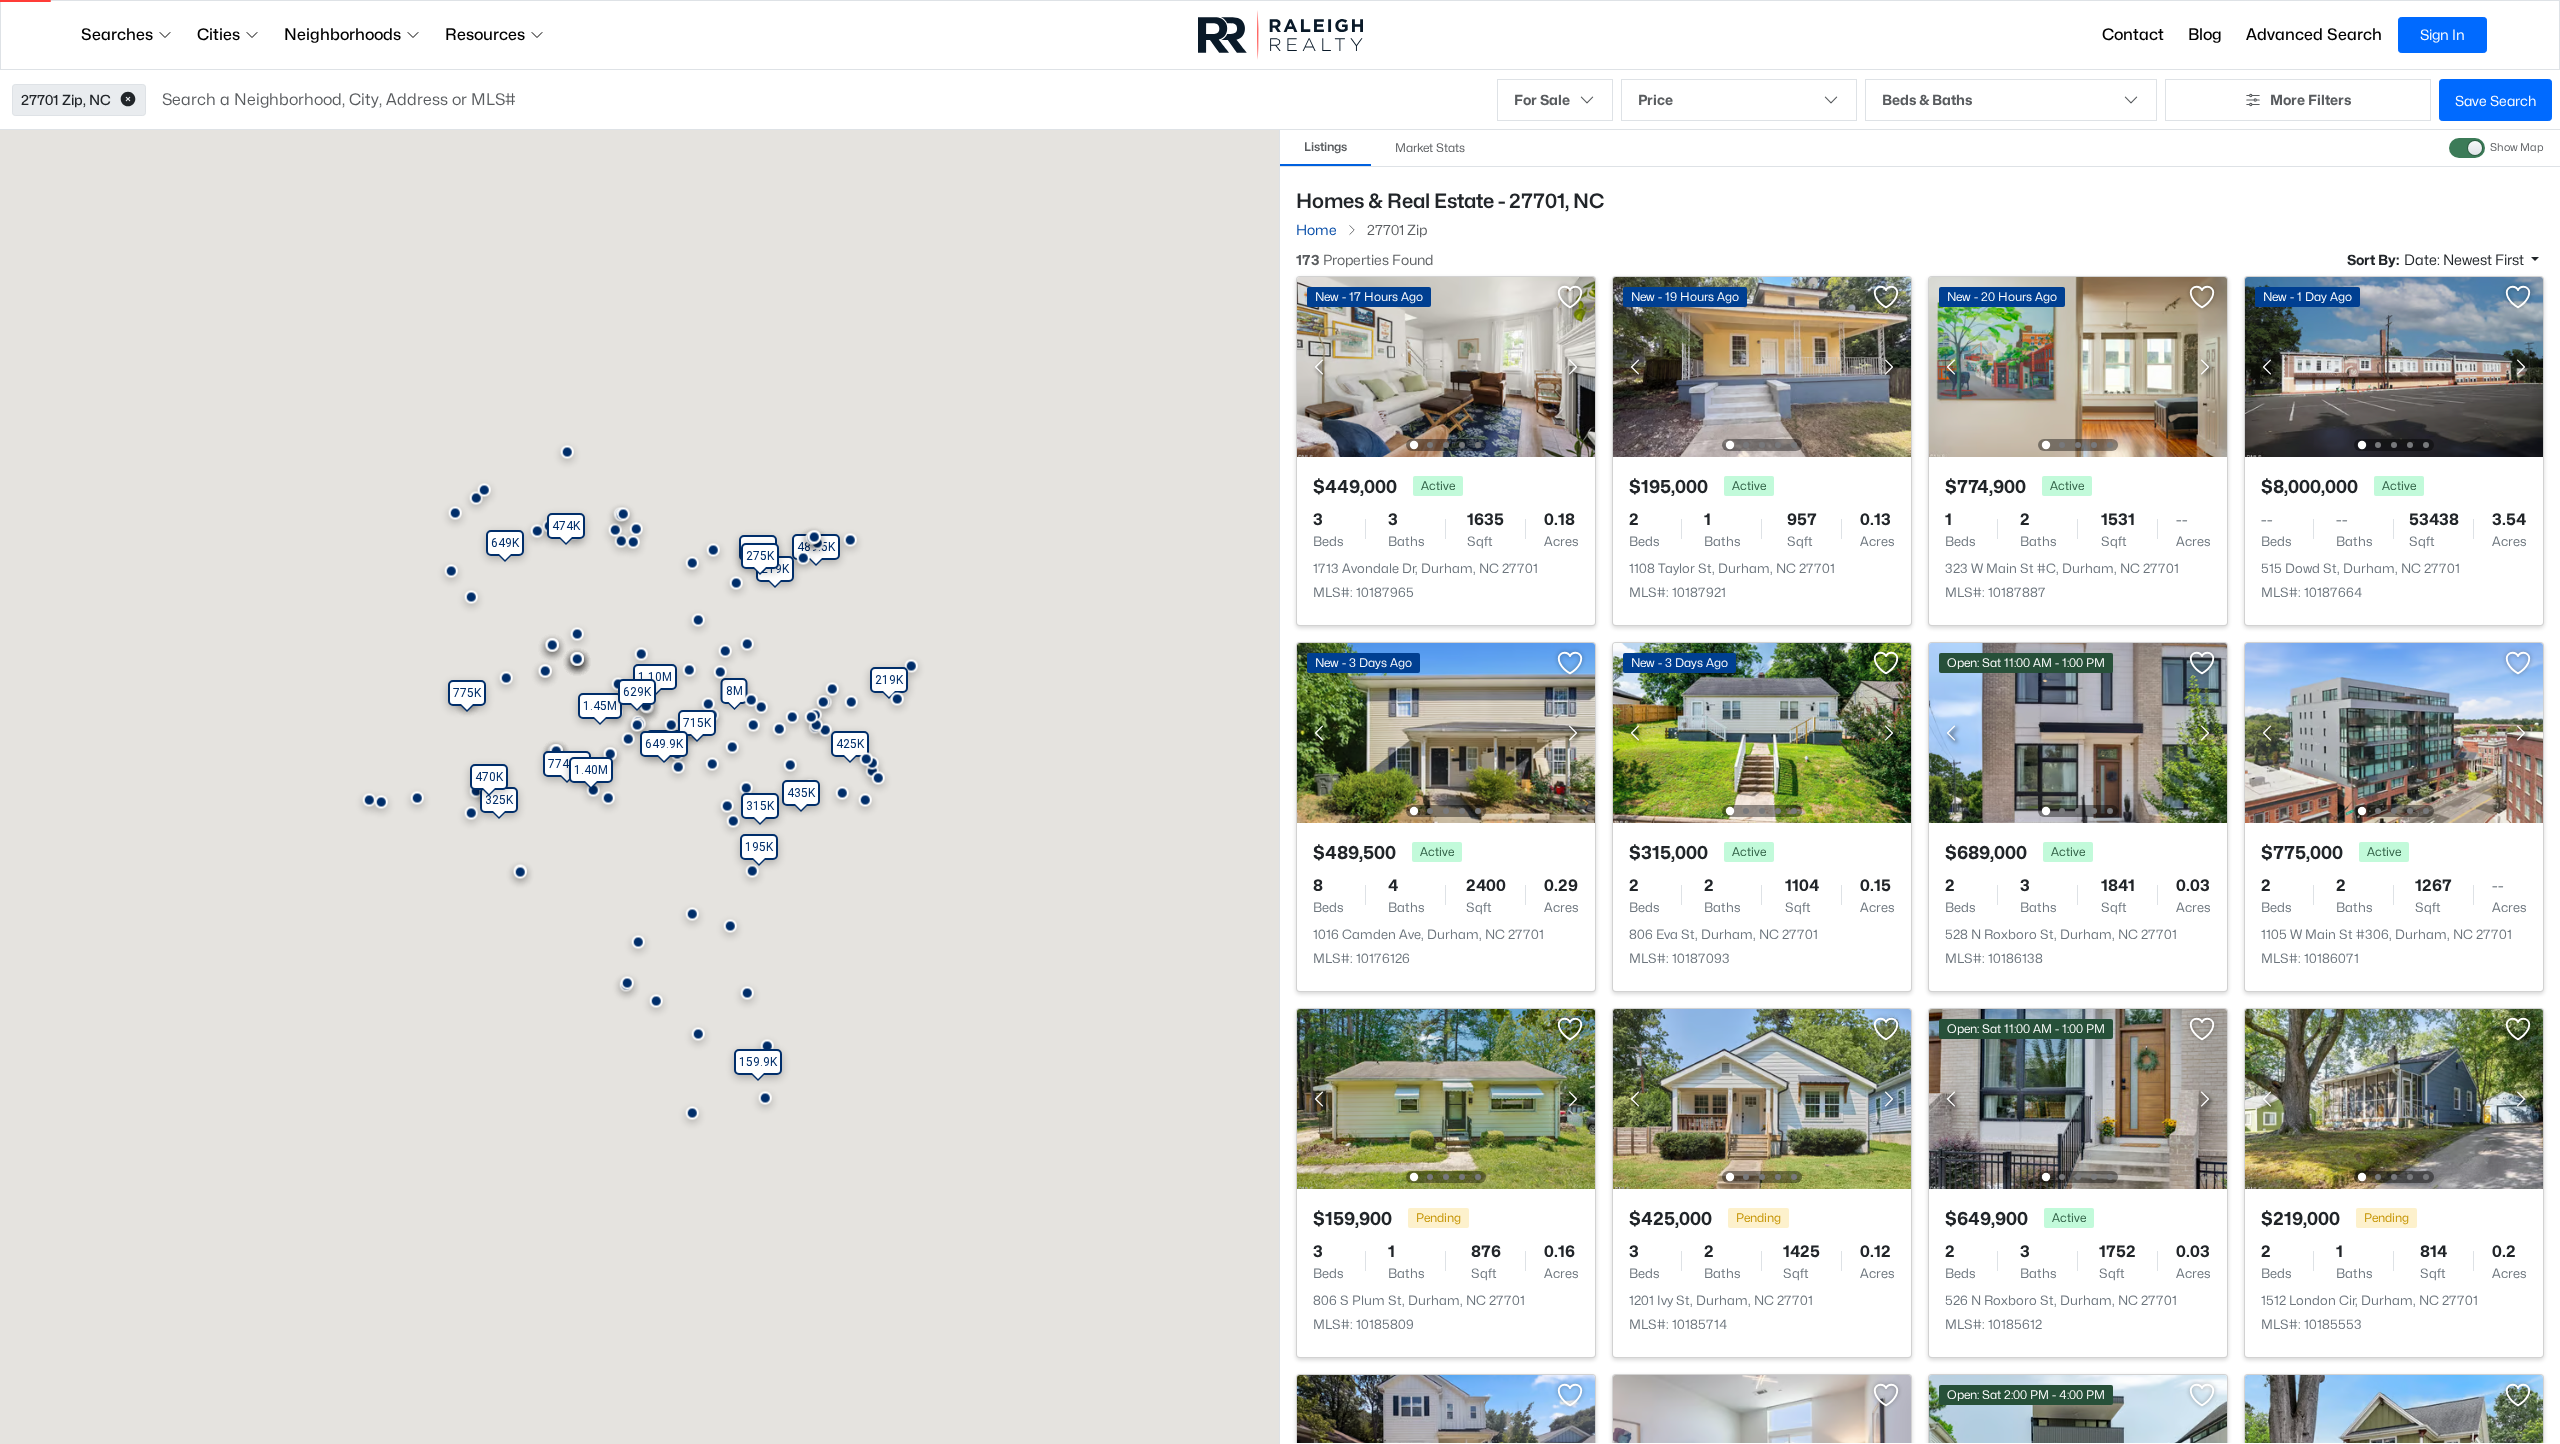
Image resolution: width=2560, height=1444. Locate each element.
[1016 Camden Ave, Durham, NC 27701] (1446, 731)
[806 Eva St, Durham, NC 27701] (1762, 731)
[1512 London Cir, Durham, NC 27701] (2394, 1097)
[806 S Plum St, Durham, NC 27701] (1446, 1097)
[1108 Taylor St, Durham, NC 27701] (1762, 365)
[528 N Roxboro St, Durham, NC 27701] (2078, 731)
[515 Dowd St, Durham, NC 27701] (2394, 365)
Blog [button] (2205, 34)
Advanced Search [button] (2314, 34)
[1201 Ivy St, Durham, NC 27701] (1762, 1097)
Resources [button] (485, 34)
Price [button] (1655, 99)
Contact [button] (2133, 34)
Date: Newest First (2465, 259)
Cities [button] (218, 34)
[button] (128, 100)
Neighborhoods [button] (342, 34)
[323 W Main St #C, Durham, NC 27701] (2078, 365)
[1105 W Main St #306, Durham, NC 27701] (2394, 731)
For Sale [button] (1542, 99)
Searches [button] (117, 34)
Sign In (2442, 34)
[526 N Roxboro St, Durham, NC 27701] (2078, 1097)
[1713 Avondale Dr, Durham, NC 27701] (1446, 365)
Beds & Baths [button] (1927, 99)
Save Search (2495, 100)
